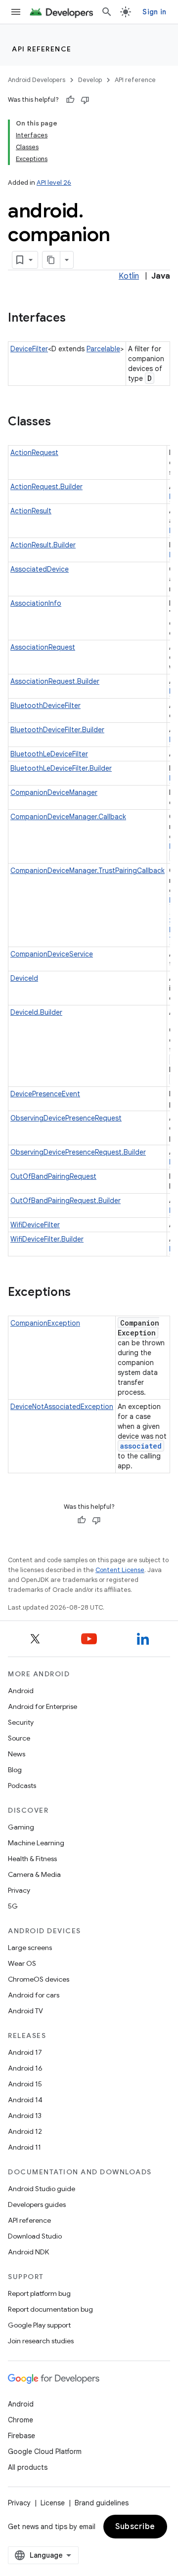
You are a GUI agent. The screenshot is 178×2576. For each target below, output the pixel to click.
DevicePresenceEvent (45, 1094)
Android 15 (25, 2084)
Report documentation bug (50, 2309)
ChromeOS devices (39, 1979)
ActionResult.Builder (43, 545)
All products (28, 2467)
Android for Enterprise (43, 1706)
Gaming (21, 1827)
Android (21, 1691)
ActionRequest (34, 453)
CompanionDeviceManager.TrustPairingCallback (88, 871)
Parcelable (103, 349)
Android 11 (24, 2147)
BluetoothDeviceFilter (45, 706)
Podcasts (22, 1786)
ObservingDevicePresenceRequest (66, 1118)
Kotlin (129, 276)
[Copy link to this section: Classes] (61, 422)
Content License (120, 1570)
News (17, 1754)
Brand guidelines (102, 2503)
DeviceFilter (29, 349)
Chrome (21, 2420)
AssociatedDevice (40, 569)
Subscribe (135, 2527)
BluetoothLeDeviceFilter (49, 754)
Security (21, 1722)
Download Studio (35, 2236)
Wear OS (22, 1963)
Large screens (30, 1948)
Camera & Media (34, 1874)
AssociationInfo (36, 603)
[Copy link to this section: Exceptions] (81, 1293)
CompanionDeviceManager (54, 792)
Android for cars (34, 1995)
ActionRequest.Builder (46, 487)
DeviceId (24, 978)
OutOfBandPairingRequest (53, 1176)
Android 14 (25, 2100)
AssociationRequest (43, 647)
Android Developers (37, 80)
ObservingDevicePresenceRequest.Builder (78, 1152)
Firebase (22, 2436)
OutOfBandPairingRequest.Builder (66, 1201)
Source (19, 1738)
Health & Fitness (32, 1859)
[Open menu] (16, 12)
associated (141, 1446)
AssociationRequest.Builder (55, 681)
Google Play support (39, 2325)
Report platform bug (39, 2293)
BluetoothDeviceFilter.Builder (57, 730)
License (53, 2503)
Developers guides (37, 2204)
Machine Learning (36, 1843)
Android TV (25, 2011)
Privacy (19, 1890)
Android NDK (28, 2252)
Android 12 (25, 2131)
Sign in (154, 12)
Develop (90, 80)
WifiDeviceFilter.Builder (47, 1239)
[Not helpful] (85, 100)
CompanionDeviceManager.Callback (68, 817)
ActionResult (31, 511)
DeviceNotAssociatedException (62, 1407)
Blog (15, 1770)
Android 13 (25, 2116)
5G (13, 1906)
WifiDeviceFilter (35, 1225)
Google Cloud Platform (45, 2451)
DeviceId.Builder (36, 1012)
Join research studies (41, 2341)
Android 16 (25, 2068)
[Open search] (107, 12)
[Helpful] (70, 100)
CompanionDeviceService (52, 954)
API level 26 (54, 183)
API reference (42, 49)
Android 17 (25, 2052)
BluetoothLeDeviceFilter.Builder (61, 768)
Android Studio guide (42, 2189)
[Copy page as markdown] (51, 260)
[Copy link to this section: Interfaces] (76, 319)
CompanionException (45, 1323)
